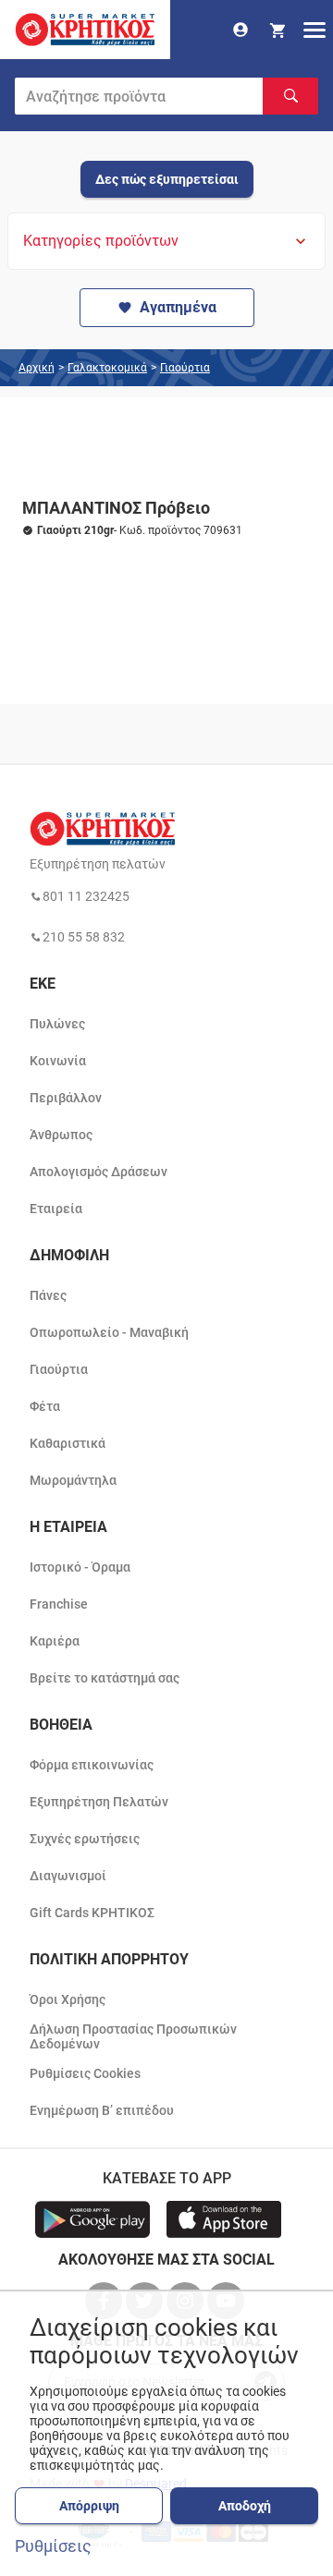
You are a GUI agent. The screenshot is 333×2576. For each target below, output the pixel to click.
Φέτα (45, 1406)
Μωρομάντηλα (73, 1480)
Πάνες (48, 1295)
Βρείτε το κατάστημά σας (105, 1678)
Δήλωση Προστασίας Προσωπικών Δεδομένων (133, 2036)
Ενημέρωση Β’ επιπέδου (102, 2110)
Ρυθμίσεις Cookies (85, 2073)
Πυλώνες (57, 1024)
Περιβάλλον (66, 1098)
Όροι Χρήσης (68, 1999)
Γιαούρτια (185, 368)
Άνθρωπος (61, 1135)
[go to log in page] (240, 30)
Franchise (59, 1604)
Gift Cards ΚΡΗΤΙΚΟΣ (92, 1913)
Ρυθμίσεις (53, 2546)
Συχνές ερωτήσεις (85, 1839)
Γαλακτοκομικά (107, 368)
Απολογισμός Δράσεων (99, 1172)
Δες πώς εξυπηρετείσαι (167, 179)
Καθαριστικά (68, 1443)
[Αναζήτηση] (290, 96)
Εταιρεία (56, 1209)
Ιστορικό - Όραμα (80, 1567)
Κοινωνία (58, 1061)
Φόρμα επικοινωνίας (92, 1765)
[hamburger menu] (314, 30)
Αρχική (37, 368)
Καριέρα (55, 1641)
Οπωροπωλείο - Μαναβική (109, 1332)
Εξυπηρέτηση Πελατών (99, 1802)
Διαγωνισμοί (68, 1876)
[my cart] (277, 30)
